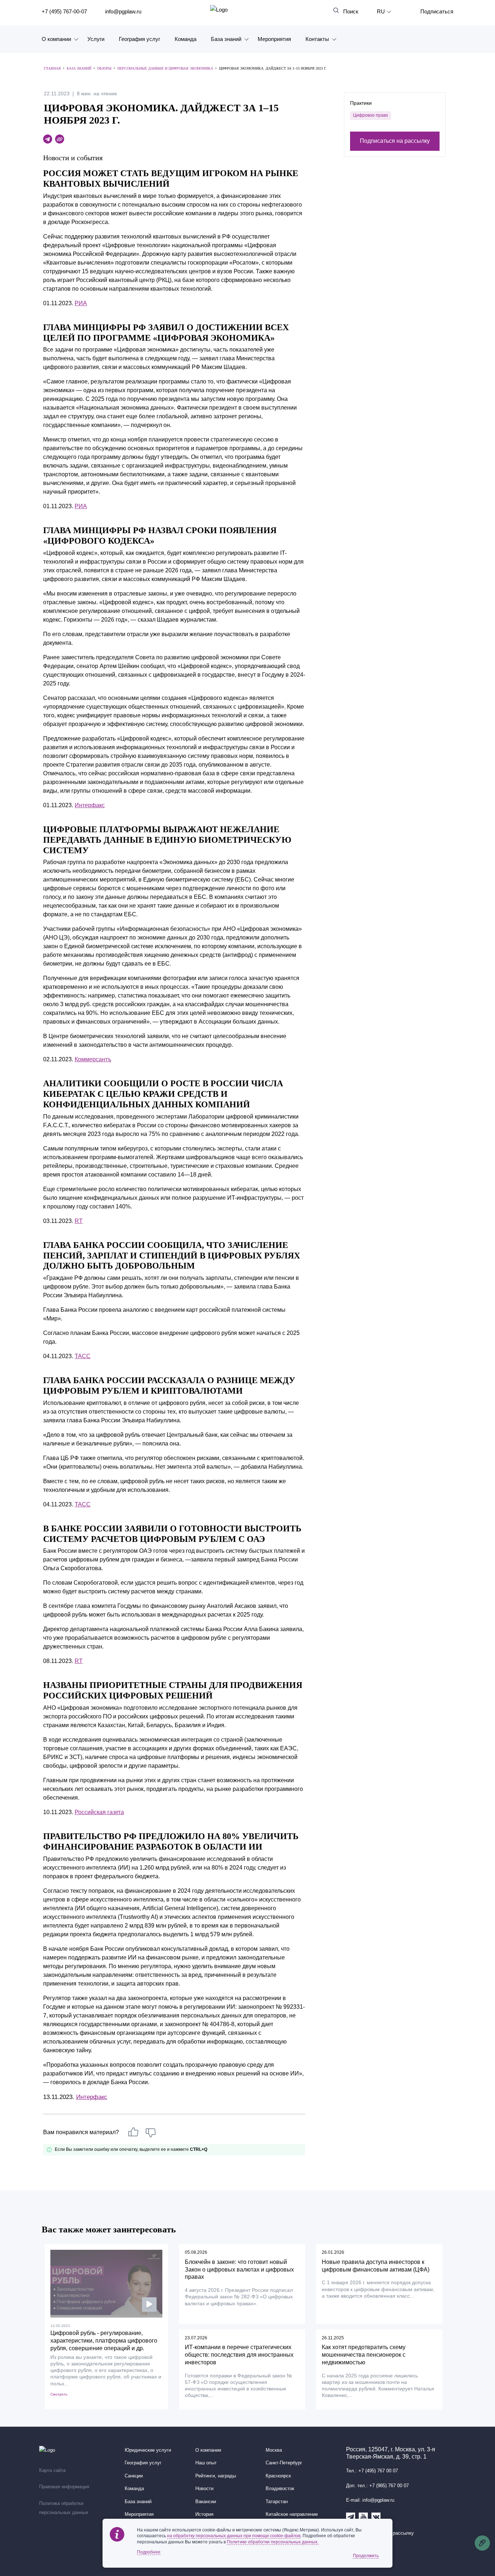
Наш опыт (206, 2463)
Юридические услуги (148, 2450)
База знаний (226, 39)
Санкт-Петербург (284, 2463)
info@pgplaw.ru (123, 11)
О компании (56, 39)
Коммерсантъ (93, 1059)
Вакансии (206, 2502)
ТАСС (83, 1356)
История (204, 2514)
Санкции (134, 2476)
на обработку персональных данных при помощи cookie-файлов (234, 2536)
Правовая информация (64, 2487)
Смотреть (59, 2394)
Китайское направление (292, 2514)
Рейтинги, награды (216, 2476)
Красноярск (278, 2476)
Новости (204, 2489)
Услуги (96, 39)
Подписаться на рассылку (395, 141)
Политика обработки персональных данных (64, 2508)
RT (79, 1221)
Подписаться (437, 11)
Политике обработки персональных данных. (273, 2542)
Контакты (317, 39)
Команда (186, 39)
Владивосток (280, 2489)
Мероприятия (274, 39)
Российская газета (99, 1812)
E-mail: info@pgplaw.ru (370, 2500)
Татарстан (277, 2502)
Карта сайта (52, 2471)
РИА (81, 303)
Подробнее (149, 2552)
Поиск (351, 11)
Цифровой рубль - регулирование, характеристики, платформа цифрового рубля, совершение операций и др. (104, 2341)
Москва (274, 2450)
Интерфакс (90, 805)
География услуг (140, 39)
